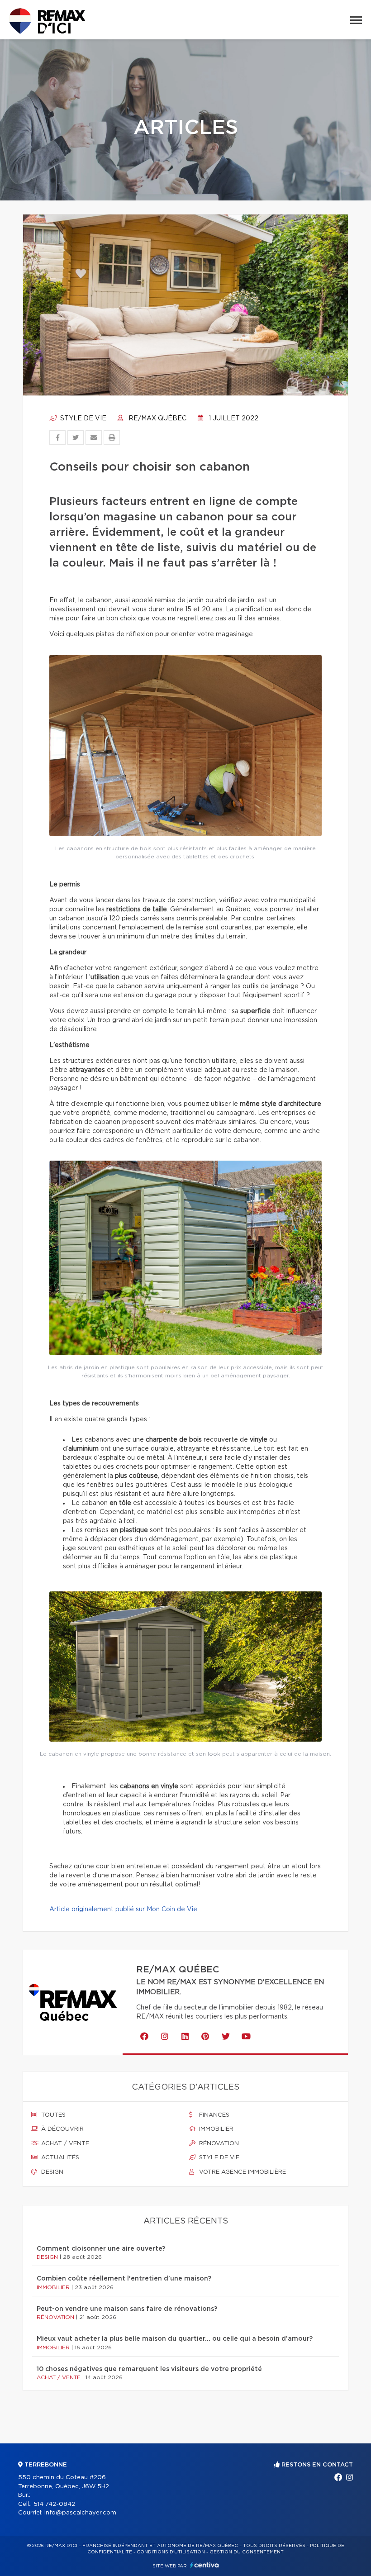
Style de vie (82, 419)
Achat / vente (64, 2144)
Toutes (52, 2115)
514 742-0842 (54, 2504)
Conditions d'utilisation (171, 2552)
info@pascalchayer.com (80, 2513)
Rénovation (218, 2144)
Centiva (205, 2565)
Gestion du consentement (247, 2552)
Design (51, 2172)
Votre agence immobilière (242, 2172)
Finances (213, 2115)
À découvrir (62, 2129)
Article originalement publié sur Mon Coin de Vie (123, 1909)
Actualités (59, 2158)
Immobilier (215, 2129)
